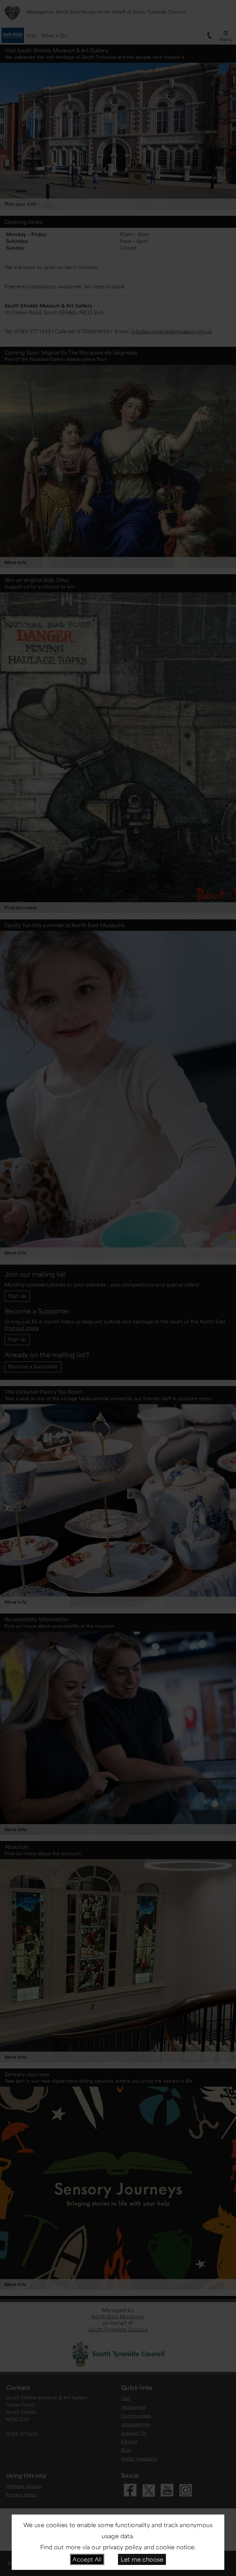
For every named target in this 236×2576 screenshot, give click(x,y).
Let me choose (142, 2559)
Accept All (87, 2559)
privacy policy (123, 2547)
